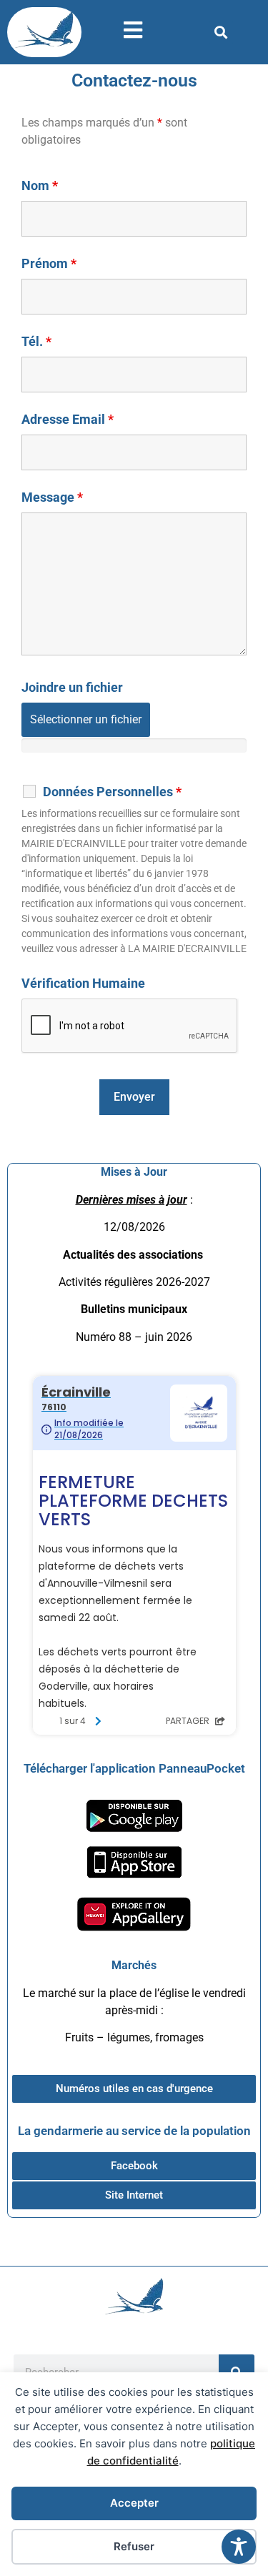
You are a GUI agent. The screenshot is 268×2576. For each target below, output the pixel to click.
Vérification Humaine (83, 984)
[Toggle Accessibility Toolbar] (239, 2547)
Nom (40, 186)
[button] (221, 33)
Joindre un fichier (72, 688)
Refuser (134, 2546)
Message (52, 497)
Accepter (134, 2503)
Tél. (36, 342)
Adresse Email (68, 420)
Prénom (49, 264)
